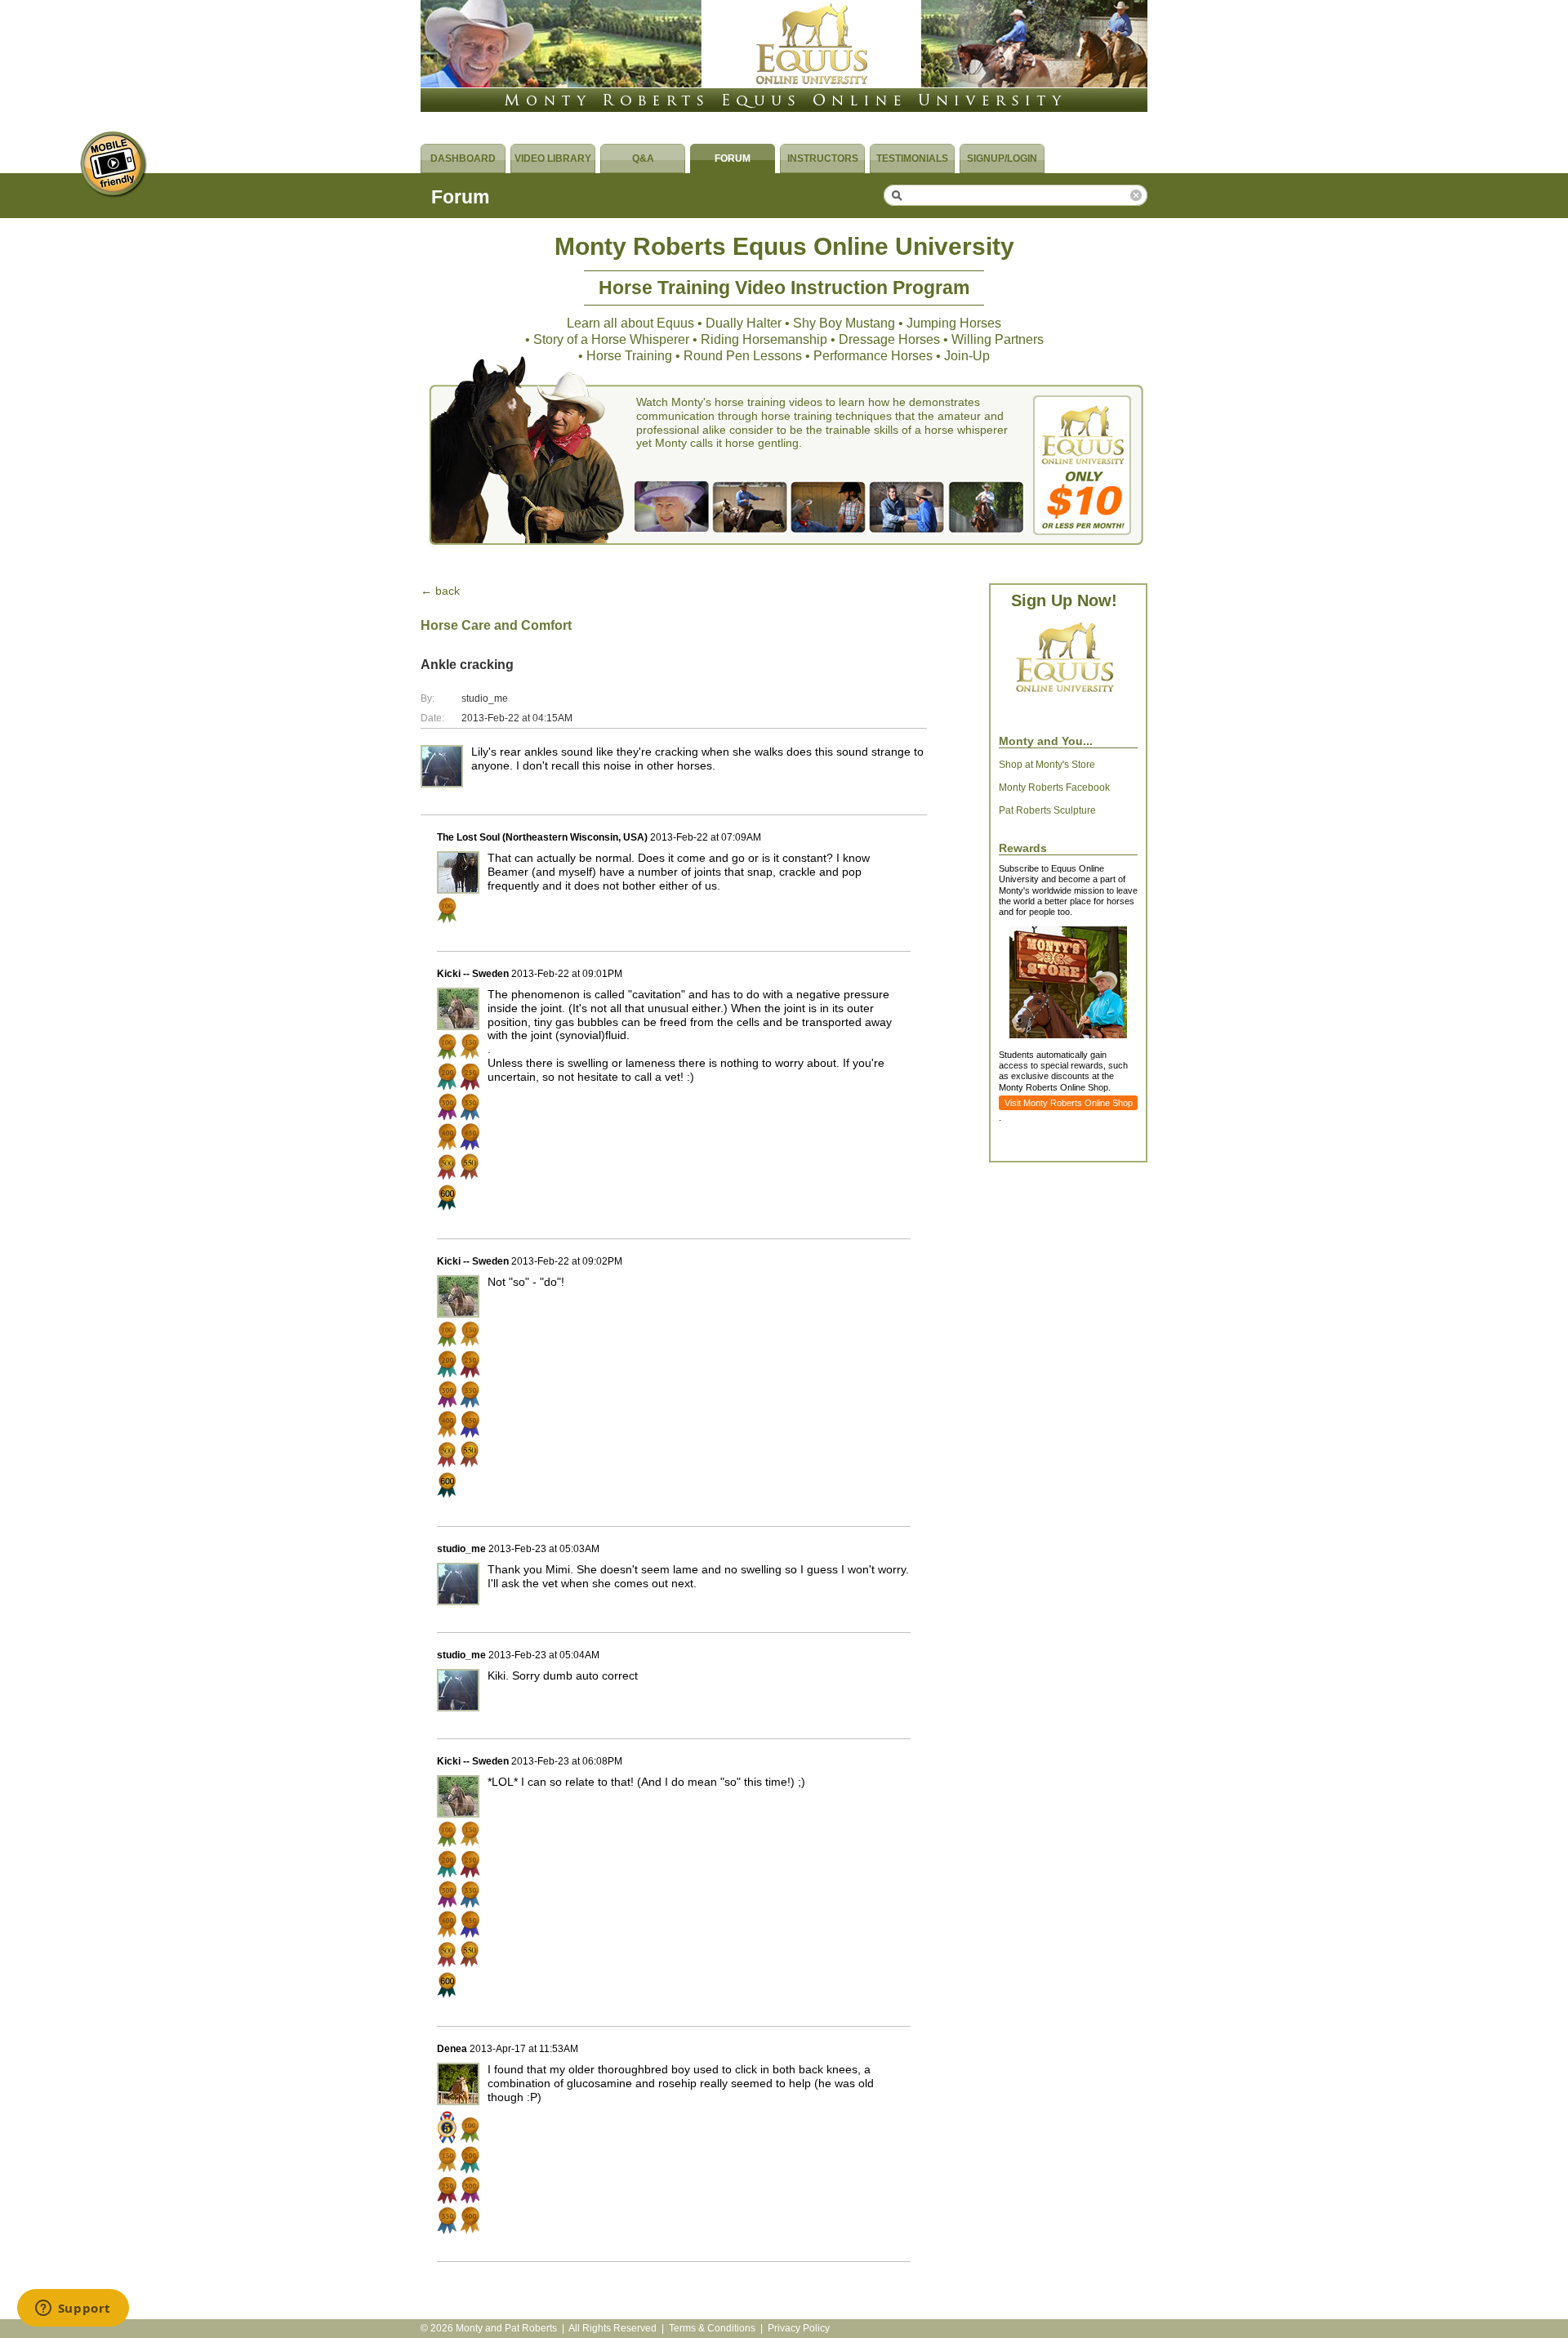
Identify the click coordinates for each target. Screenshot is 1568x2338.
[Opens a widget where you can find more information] (73, 2309)
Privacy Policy (799, 2328)
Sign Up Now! (1064, 600)
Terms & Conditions (712, 2328)
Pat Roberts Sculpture (1047, 810)
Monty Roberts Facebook (1054, 788)
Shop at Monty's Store (1047, 765)
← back (440, 591)
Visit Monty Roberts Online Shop (1069, 1103)
